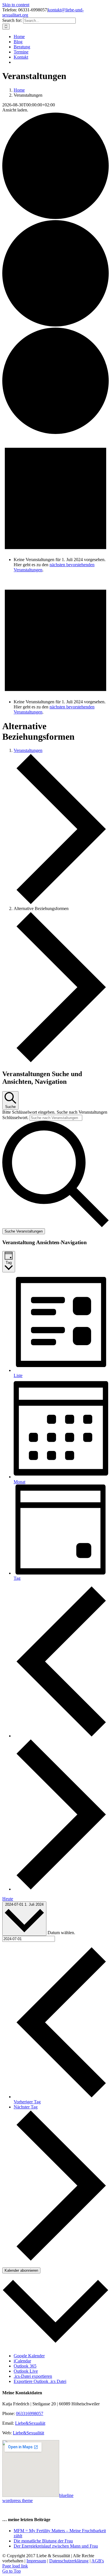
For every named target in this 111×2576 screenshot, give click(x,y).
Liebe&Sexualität (28, 2433)
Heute (8, 1899)
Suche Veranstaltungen (24, 1231)
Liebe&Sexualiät (30, 2423)
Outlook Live (26, 2371)
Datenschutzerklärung (69, 2561)
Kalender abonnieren (21, 2270)
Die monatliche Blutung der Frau (43, 2541)
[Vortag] (61, 1736)
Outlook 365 (25, 2366)
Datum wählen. (61, 1933)
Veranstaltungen (28, 750)
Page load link (15, 2566)
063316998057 (30, 2413)
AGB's (98, 2561)
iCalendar (22, 2361)
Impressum (36, 2561)
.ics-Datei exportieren (33, 2376)
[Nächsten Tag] (61, 1889)
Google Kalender (29, 2356)
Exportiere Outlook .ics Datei (40, 2381)
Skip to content (16, 5)
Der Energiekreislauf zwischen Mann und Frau (56, 2546)
